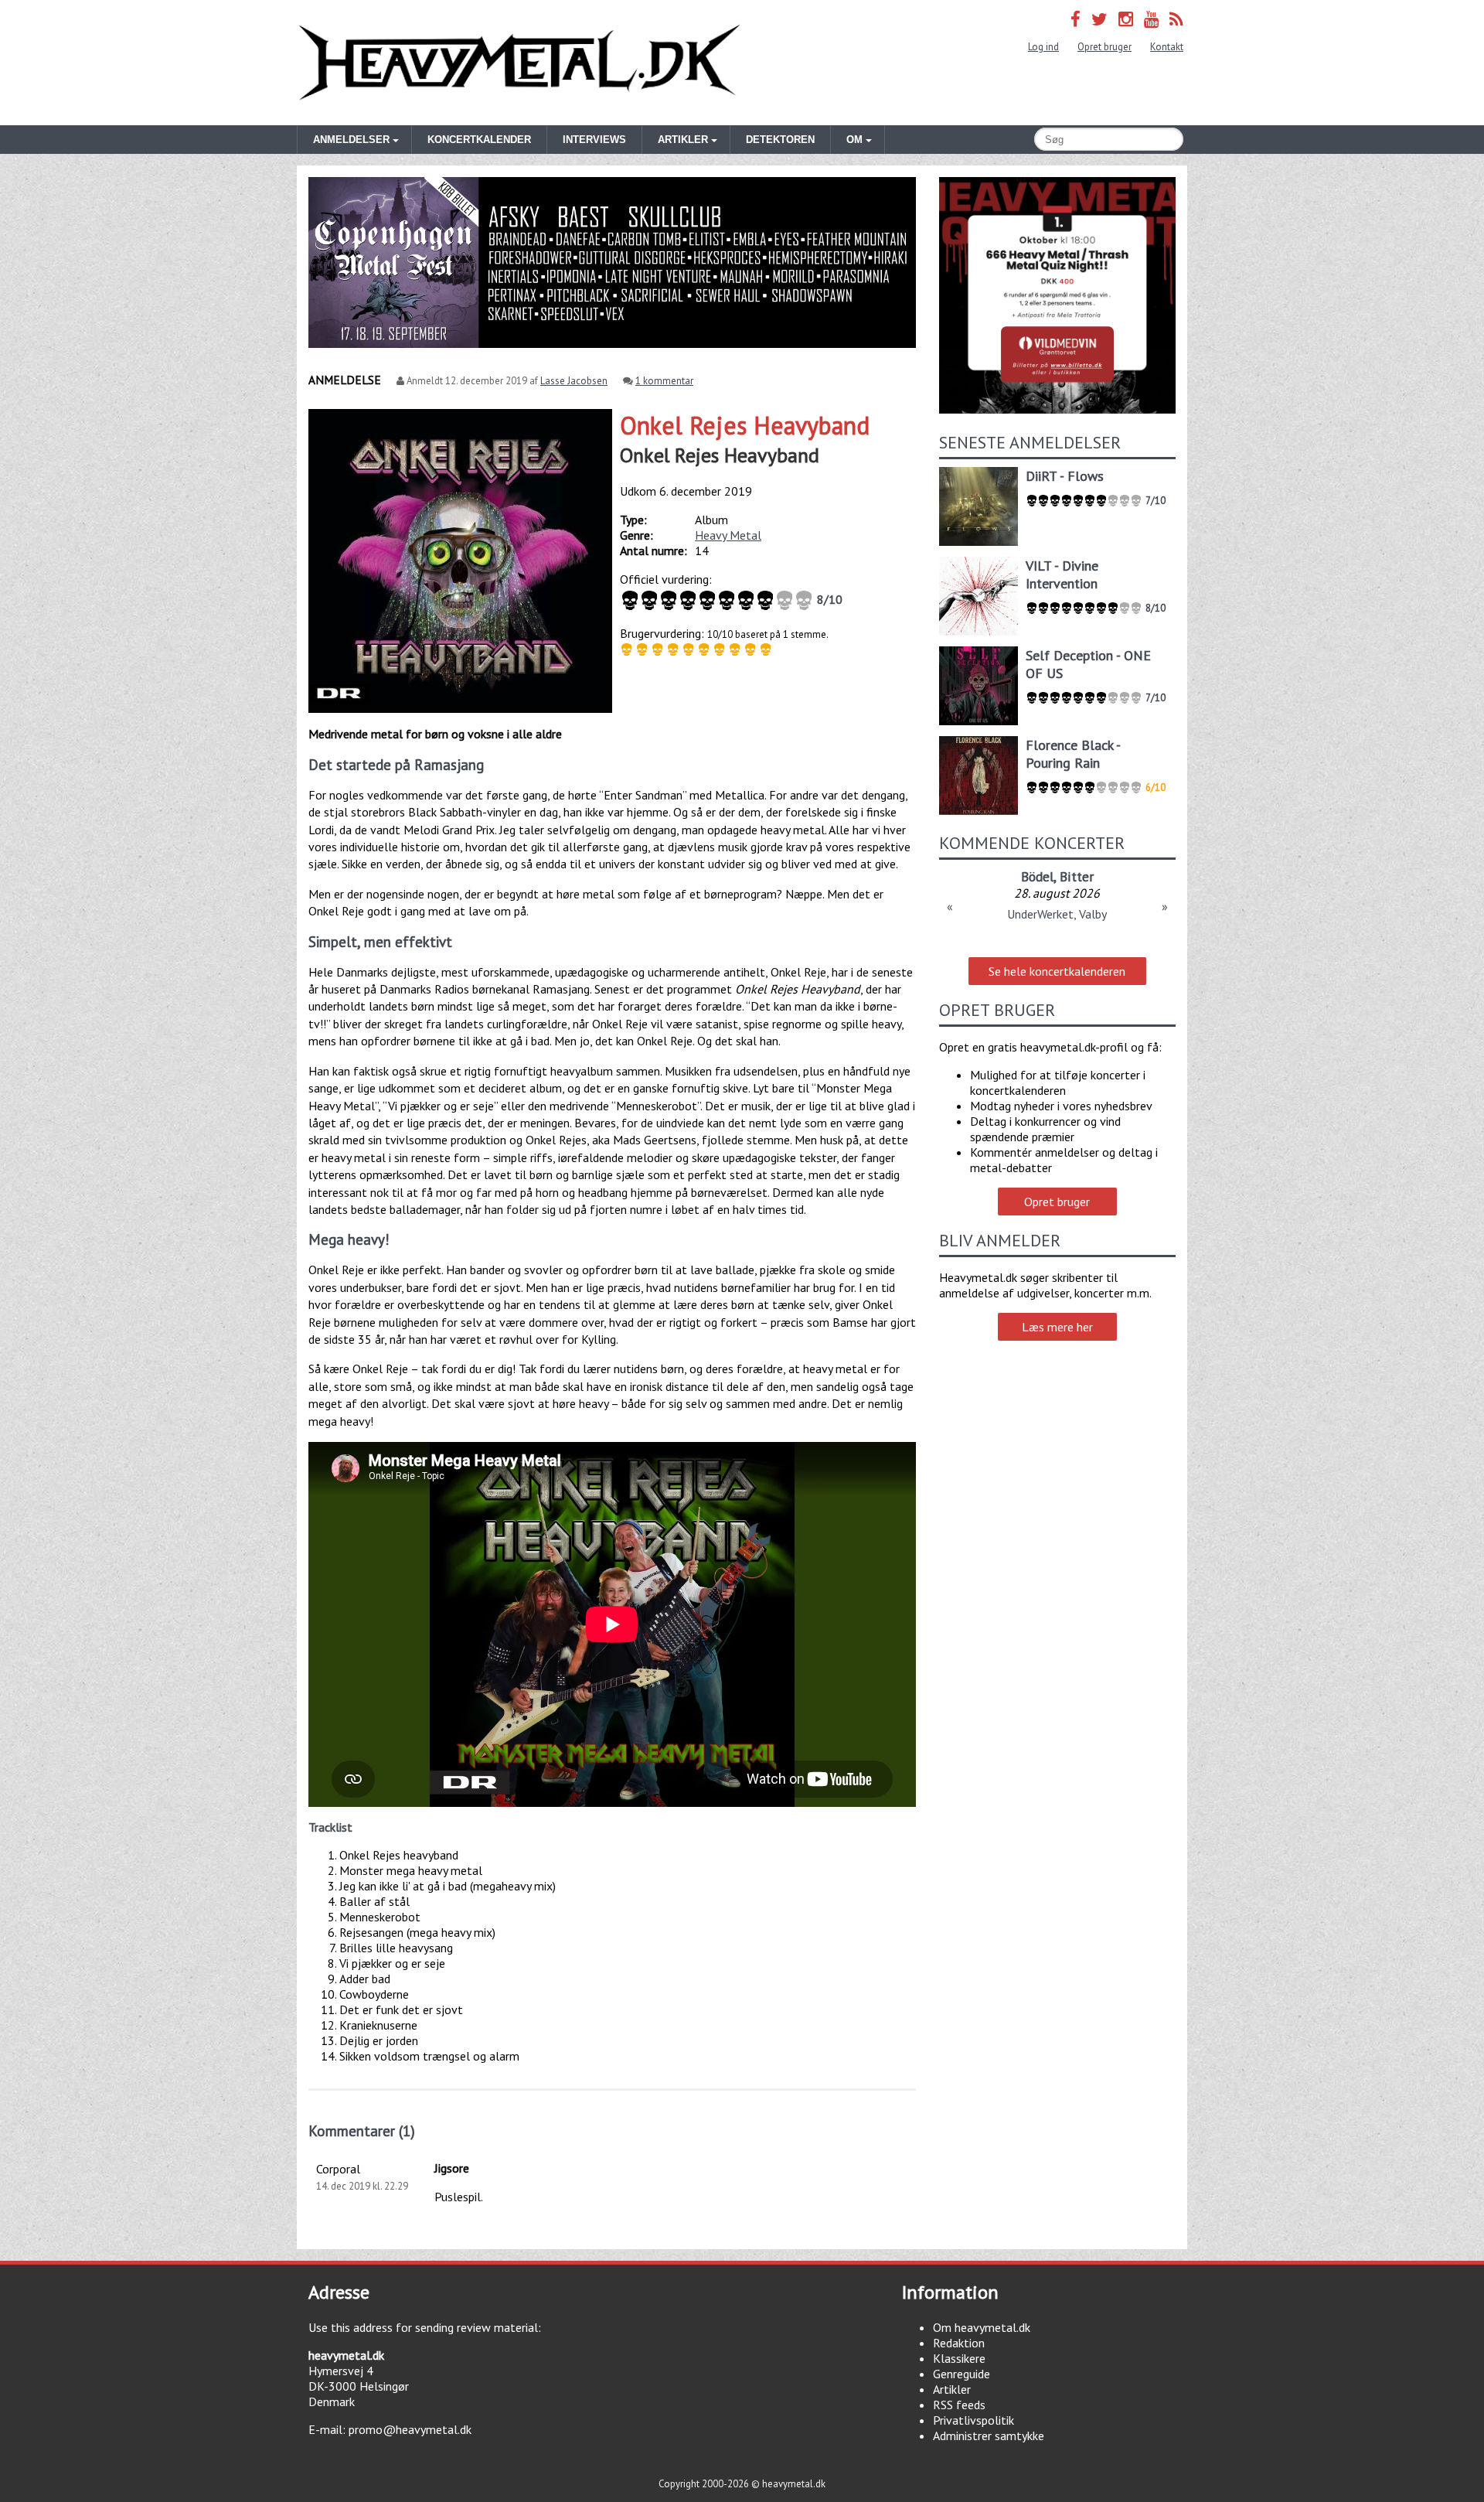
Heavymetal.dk (519, 63)
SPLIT (980, 876)
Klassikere (959, 2358)
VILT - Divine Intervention (1062, 574)
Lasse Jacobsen (574, 381)
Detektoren (780, 140)
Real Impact (1116, 876)
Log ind (1043, 47)
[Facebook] (1076, 19)
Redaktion (959, 2343)
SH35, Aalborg (1057, 914)
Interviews (594, 140)
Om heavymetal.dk (982, 2327)
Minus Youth (1039, 876)
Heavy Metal (728, 535)
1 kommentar (664, 381)
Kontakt (1167, 47)
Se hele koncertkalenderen (1057, 971)
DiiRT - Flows (1065, 476)
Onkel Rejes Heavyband (745, 425)
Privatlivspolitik (973, 2420)
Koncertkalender (479, 140)
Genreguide (962, 2374)
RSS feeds (959, 2405)
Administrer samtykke (989, 2436)
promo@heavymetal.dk (410, 2429)
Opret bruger (1104, 47)
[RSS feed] (1176, 19)
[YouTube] (1151, 19)
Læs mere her (1057, 1327)
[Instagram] (1126, 19)
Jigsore (452, 2168)
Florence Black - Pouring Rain (1073, 754)
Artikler (952, 2389)
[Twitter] (1099, 19)
